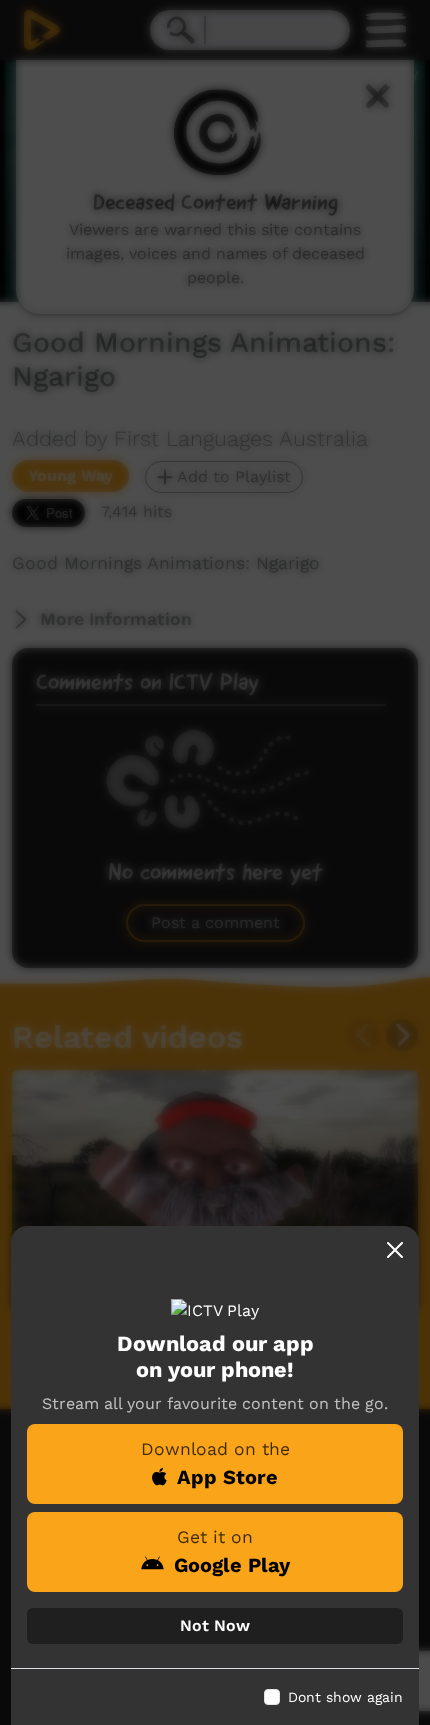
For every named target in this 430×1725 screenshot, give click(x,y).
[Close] (395, 1250)
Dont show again (345, 1697)
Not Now (215, 1625)
